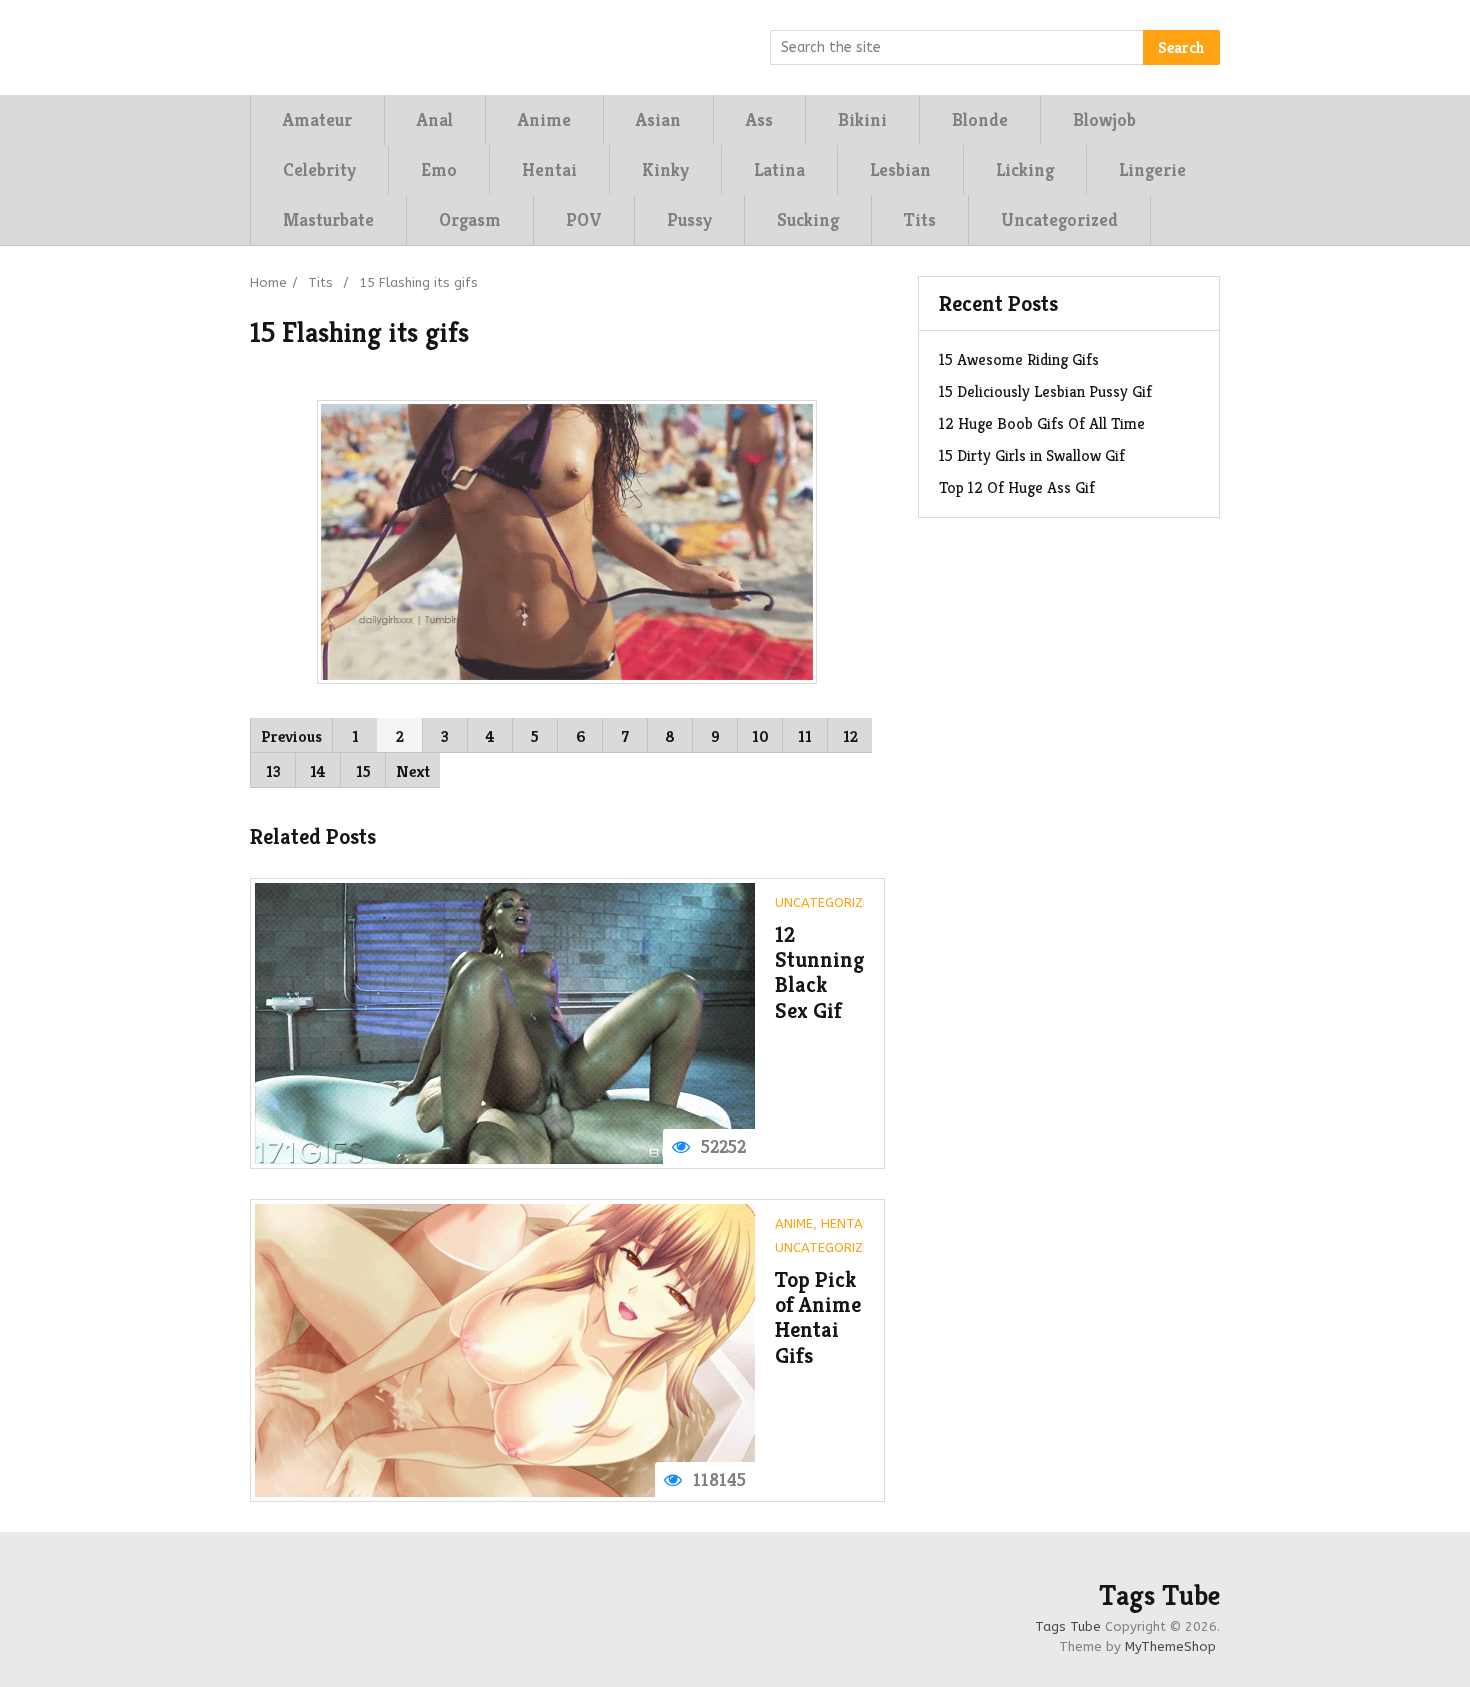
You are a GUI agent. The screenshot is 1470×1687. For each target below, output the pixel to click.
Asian (658, 119)
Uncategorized (1059, 219)
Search (1181, 47)
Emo (439, 169)
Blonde (980, 119)
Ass (759, 119)
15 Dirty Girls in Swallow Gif (1032, 455)
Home (268, 282)
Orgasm (470, 219)
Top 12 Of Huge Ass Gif (1017, 487)
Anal (435, 119)
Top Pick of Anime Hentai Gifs (818, 1317)
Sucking (808, 219)
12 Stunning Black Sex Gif (819, 972)
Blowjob (1104, 119)
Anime (544, 119)
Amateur (317, 119)
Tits (920, 219)
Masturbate (328, 219)
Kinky (665, 169)
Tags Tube (1159, 1596)
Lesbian (900, 169)
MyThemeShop (1170, 1646)
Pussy (689, 219)
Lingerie (1152, 169)
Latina (779, 169)
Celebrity (319, 169)
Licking (1025, 169)
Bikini (862, 119)
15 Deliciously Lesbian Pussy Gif (1045, 391)
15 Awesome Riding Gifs (1019, 359)
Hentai (549, 169)
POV (584, 219)
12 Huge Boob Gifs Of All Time (1042, 423)
